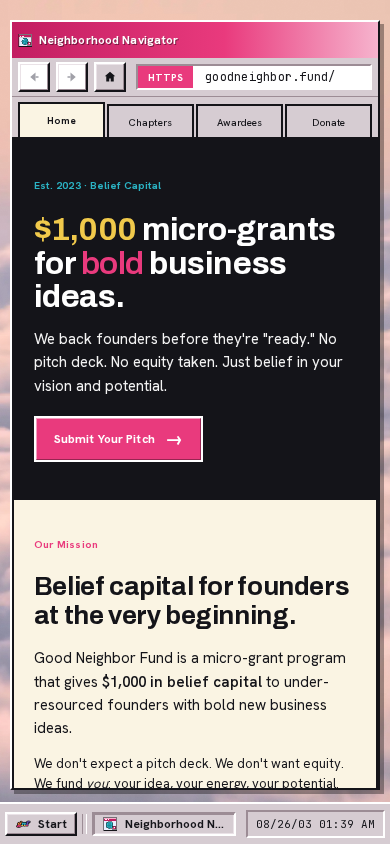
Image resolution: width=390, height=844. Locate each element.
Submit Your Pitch (118, 438)
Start (52, 824)
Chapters (150, 122)
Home (61, 120)
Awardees (240, 122)
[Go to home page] (110, 77)
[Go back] (34, 77)
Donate (328, 122)
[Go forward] (72, 77)
